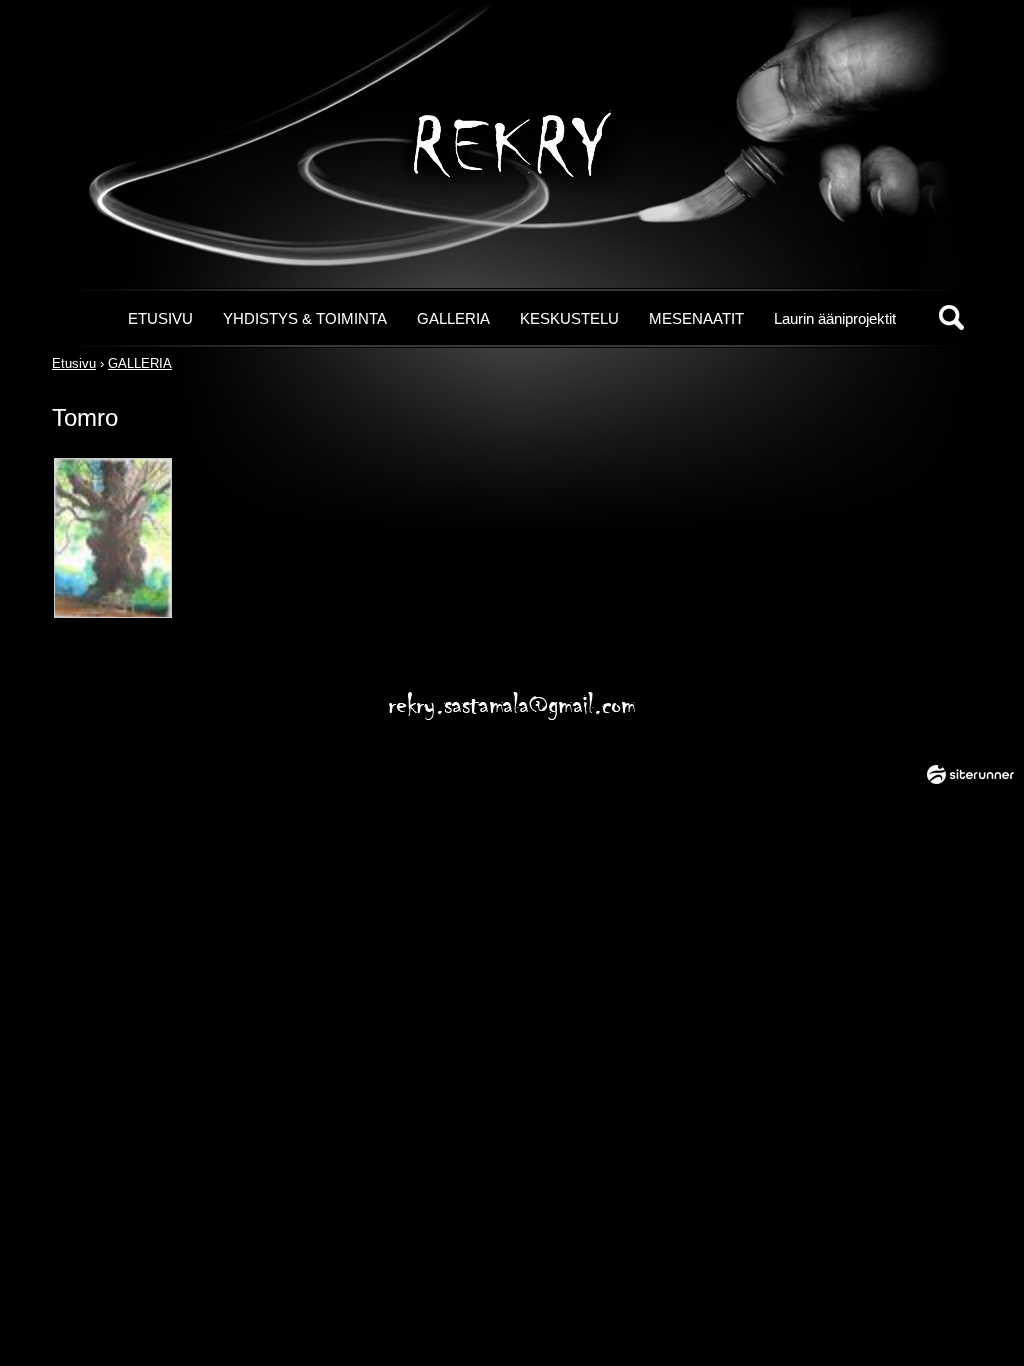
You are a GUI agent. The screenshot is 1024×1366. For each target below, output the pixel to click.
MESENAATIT (696, 318)
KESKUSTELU (569, 318)
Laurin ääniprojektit (835, 318)
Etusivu (74, 363)
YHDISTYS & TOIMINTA (305, 318)
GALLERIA (453, 318)
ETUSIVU (160, 318)
